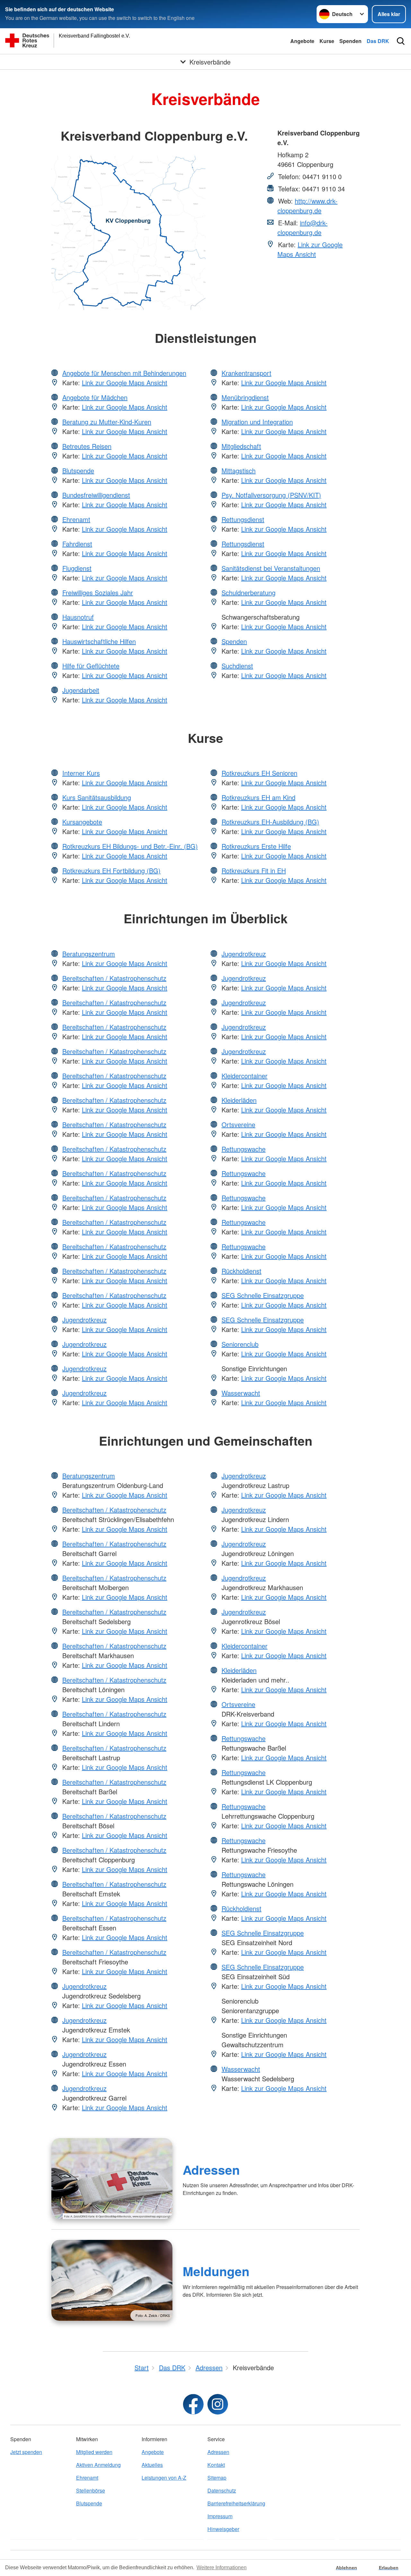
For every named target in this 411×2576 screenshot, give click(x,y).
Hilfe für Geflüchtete (91, 666)
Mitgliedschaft (241, 446)
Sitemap (217, 2478)
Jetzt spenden (26, 2452)
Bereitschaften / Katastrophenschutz (114, 978)
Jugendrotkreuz (84, 1320)
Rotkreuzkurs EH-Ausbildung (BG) (270, 822)
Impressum (220, 2516)
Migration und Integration (257, 422)
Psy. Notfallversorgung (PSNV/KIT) (271, 495)
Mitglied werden (94, 2452)
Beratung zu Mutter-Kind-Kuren (107, 422)
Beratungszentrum (89, 954)
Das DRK (378, 41)
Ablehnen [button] (346, 2568)
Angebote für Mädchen (95, 397)
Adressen (211, 2170)
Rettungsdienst (243, 519)
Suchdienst (237, 666)
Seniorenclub (240, 1344)
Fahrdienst (77, 544)
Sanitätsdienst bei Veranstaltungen (271, 568)
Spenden (350, 41)
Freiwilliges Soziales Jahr (98, 592)
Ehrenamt (76, 519)
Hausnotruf (78, 617)
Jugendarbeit (81, 690)
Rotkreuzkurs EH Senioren (259, 773)
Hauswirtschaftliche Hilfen (99, 641)
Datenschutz (222, 2490)
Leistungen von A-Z (164, 2478)
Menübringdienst (245, 397)
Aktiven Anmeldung (98, 2465)
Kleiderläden (239, 1100)
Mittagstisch (239, 470)
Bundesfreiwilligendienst (96, 495)
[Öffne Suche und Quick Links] (401, 41)
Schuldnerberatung (249, 592)
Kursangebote (82, 822)
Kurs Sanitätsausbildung (97, 797)
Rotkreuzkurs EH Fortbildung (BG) (111, 870)
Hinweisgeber (223, 2529)
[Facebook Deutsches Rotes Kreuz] (193, 2404)
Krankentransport (246, 373)
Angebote (302, 41)
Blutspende (78, 470)
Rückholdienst (241, 1271)
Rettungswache (244, 1149)
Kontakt (216, 2465)
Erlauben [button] (389, 2568)
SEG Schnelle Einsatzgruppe (263, 1295)
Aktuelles (152, 2465)
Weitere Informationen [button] (222, 2567)
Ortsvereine (238, 1124)
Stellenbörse (91, 2490)
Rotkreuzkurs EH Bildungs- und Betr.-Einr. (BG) (130, 846)
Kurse (327, 41)
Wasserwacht (241, 1393)
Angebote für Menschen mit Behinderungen (124, 373)
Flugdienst (77, 568)
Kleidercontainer (245, 1076)
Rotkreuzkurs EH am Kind (258, 797)
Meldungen (216, 2271)
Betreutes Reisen (87, 446)
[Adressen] (112, 2179)
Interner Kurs (81, 773)
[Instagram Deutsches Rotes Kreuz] (218, 2404)
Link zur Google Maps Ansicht (310, 249)
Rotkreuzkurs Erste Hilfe (256, 846)
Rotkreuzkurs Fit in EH (254, 870)
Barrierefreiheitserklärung (236, 2503)
